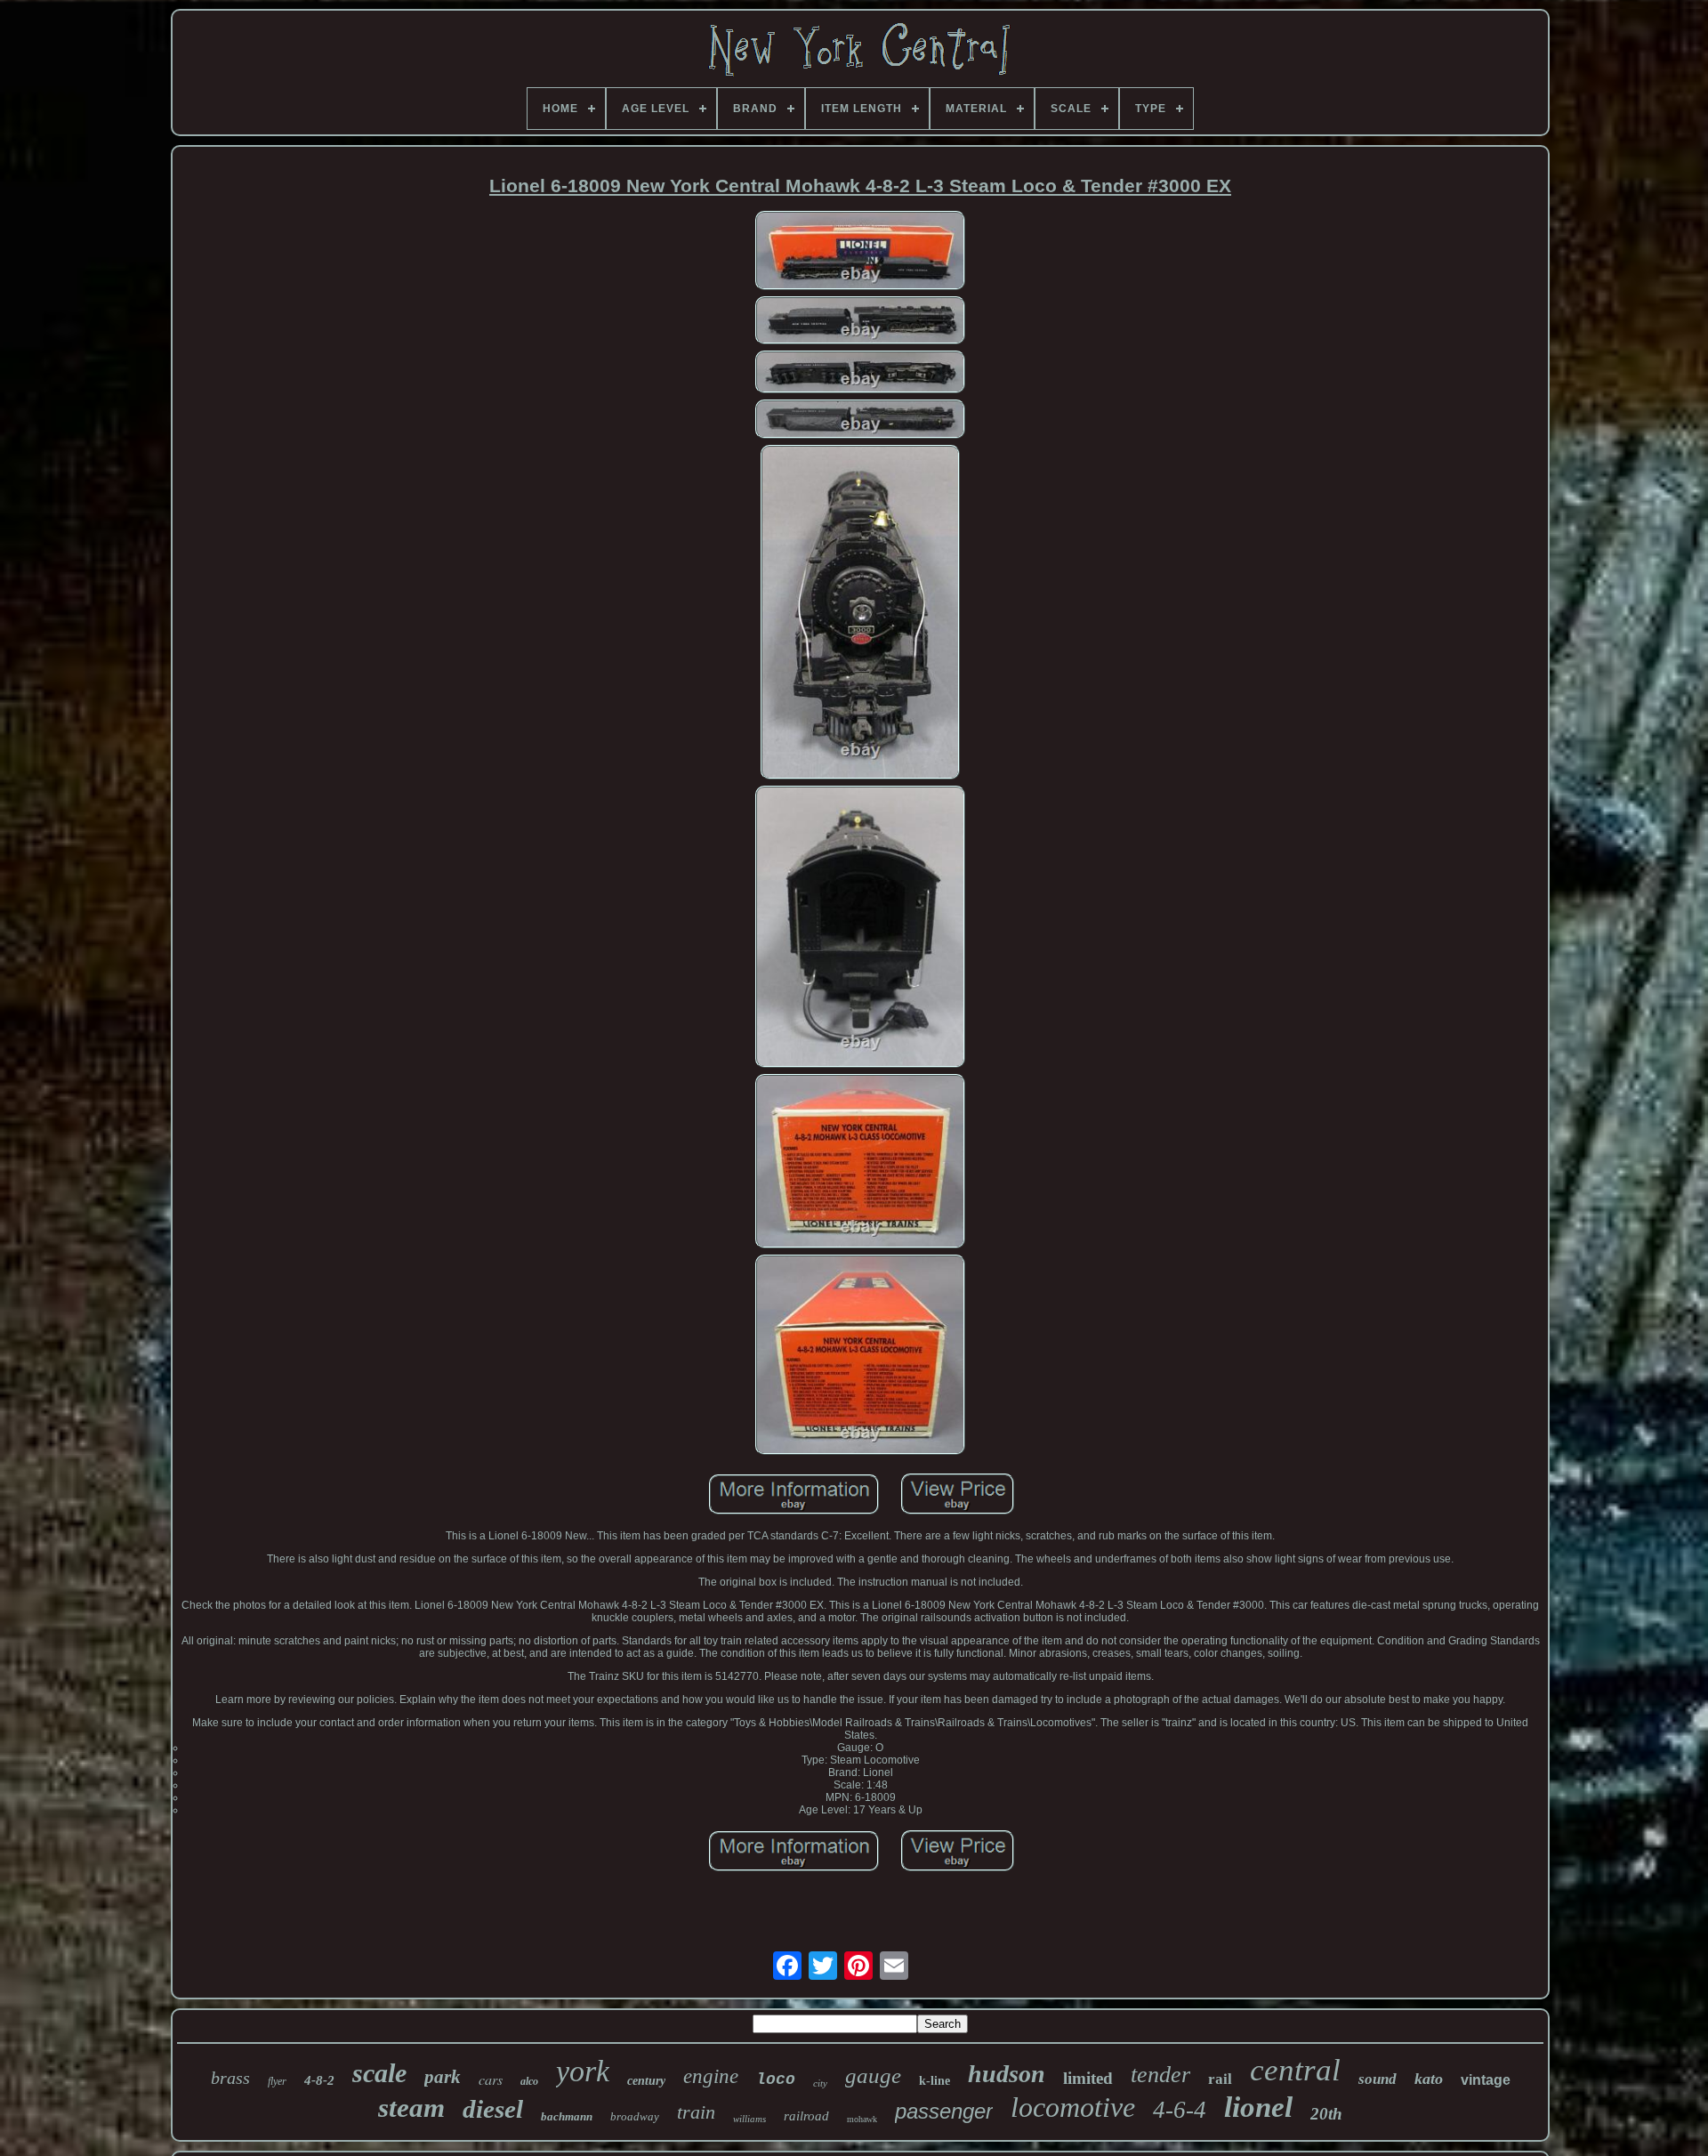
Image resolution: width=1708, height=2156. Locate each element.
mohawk (862, 2119)
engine (711, 2076)
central (1295, 2070)
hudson (1007, 2074)
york (583, 2071)
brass (230, 2078)
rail (1220, 2079)
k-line (935, 2081)
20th (1326, 2114)
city (820, 2083)
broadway (635, 2116)
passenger (944, 2111)
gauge (873, 2075)
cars (491, 2079)
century (646, 2081)
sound (1378, 2079)
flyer (277, 2081)
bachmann (567, 2116)
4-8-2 (319, 2080)
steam (411, 2108)
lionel (1258, 2107)
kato (1429, 2079)
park (443, 2077)
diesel (493, 2109)
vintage (1486, 2080)
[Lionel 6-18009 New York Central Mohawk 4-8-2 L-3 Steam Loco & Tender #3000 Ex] (860, 252)
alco (529, 2081)
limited (1088, 2078)
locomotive (1073, 2107)
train (696, 2112)
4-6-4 (1180, 2110)
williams (749, 2119)
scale (379, 2073)
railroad (806, 2116)
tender (1160, 2075)
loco (776, 2079)
